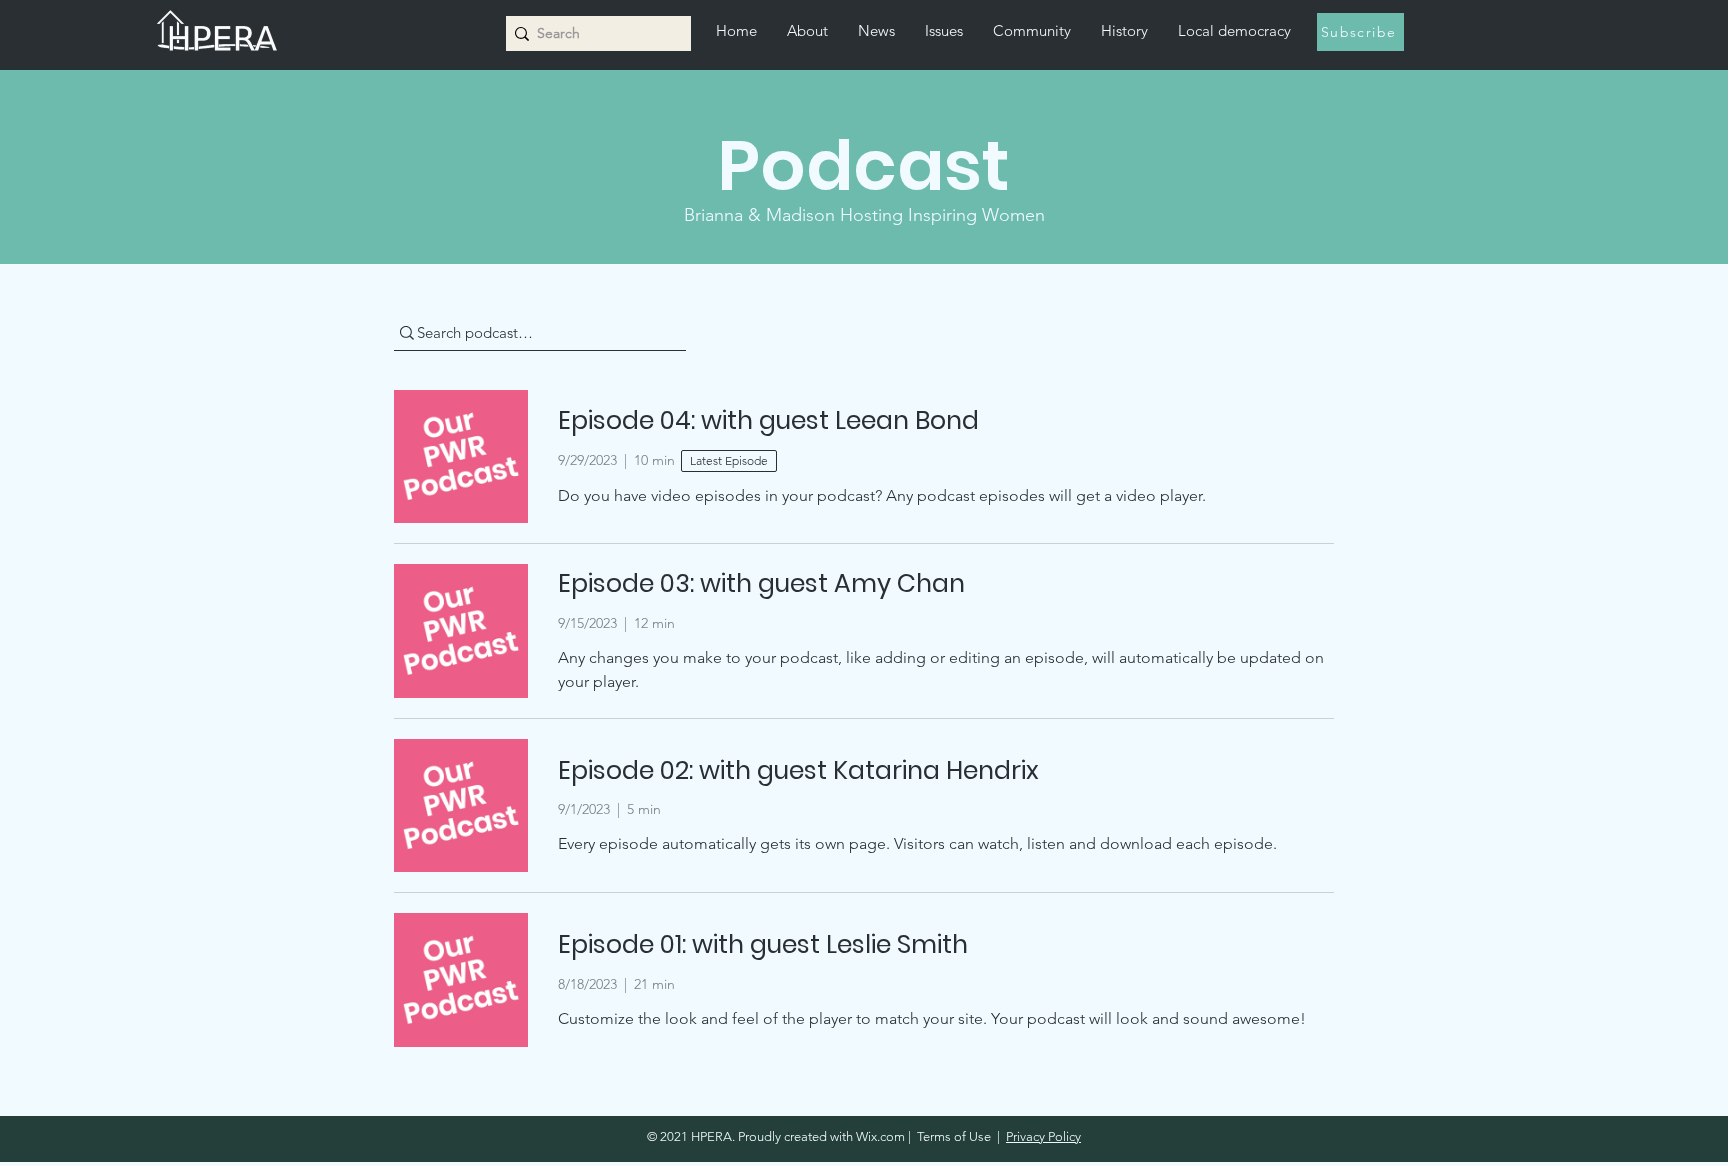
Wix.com (880, 1136)
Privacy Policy (1043, 1136)
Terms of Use (954, 1136)
